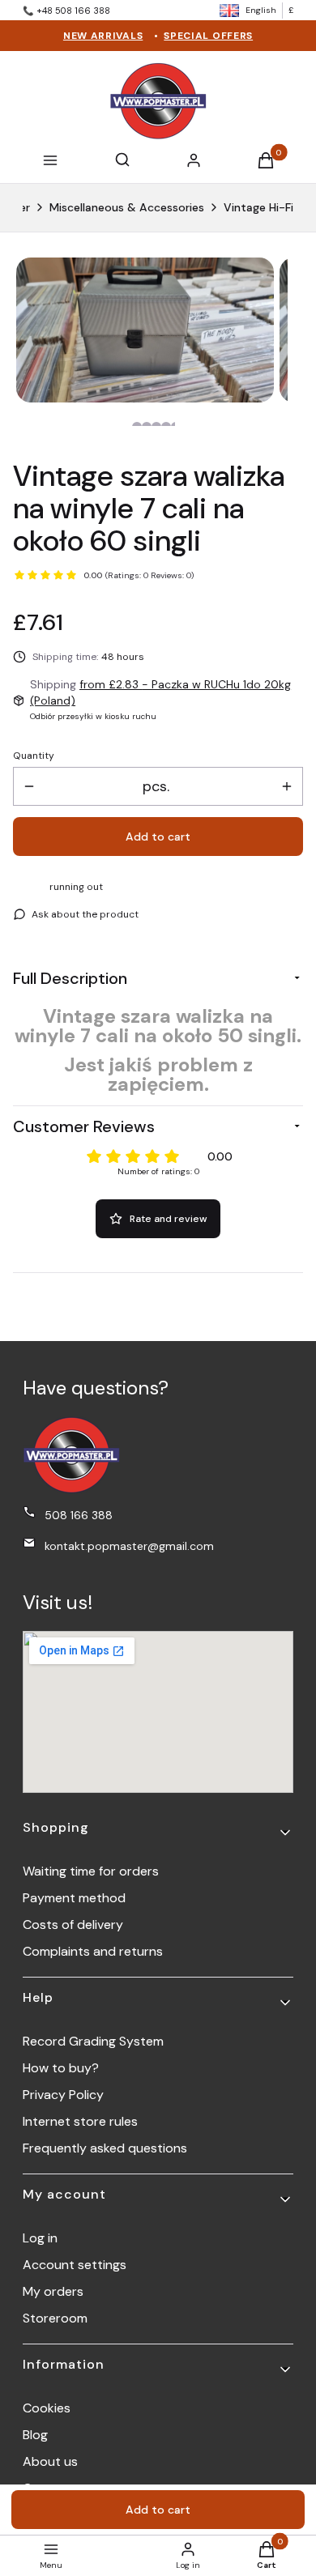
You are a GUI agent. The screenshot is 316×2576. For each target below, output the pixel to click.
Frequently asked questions (105, 2148)
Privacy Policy (63, 2095)
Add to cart (158, 837)
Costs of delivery (73, 1925)
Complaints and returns (93, 1951)
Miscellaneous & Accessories (127, 207)
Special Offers (208, 36)
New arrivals (103, 36)
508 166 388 (79, 1515)
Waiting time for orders (91, 1871)
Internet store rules (80, 2121)
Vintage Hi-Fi (258, 207)
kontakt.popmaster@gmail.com (129, 1546)
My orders (53, 2291)
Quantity (34, 756)
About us (50, 2461)
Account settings (75, 2265)
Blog (35, 2435)
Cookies (47, 2408)
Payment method (74, 1898)
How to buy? (61, 2068)
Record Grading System (93, 2041)
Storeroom (55, 2318)
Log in (40, 2238)
